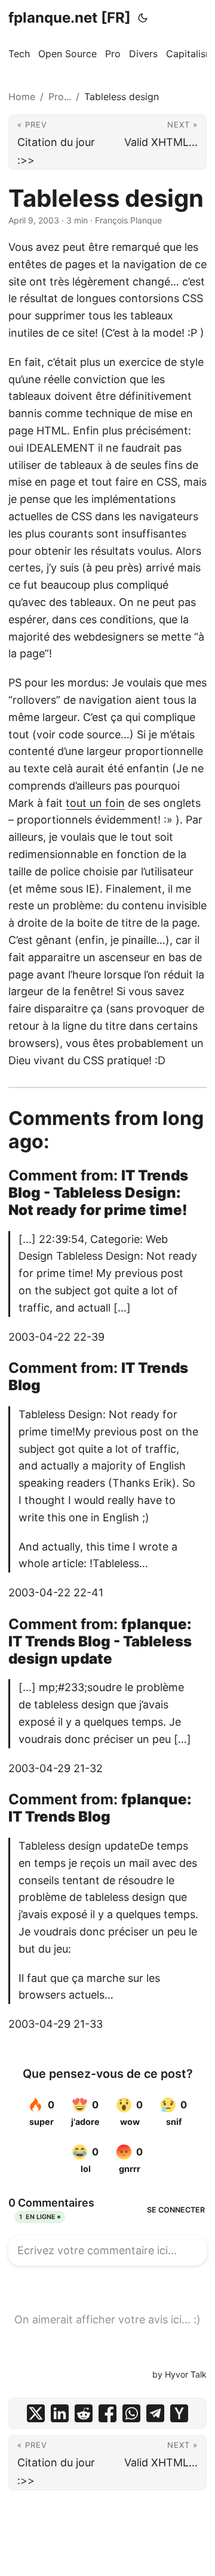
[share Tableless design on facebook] (107, 2413)
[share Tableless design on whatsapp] (131, 2413)
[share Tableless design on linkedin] (60, 2413)
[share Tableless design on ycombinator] (179, 2413)
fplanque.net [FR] (70, 18)
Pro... (60, 97)
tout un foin (95, 803)
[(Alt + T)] (143, 18)
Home (22, 97)
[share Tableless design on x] (36, 2413)
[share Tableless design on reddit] (84, 2413)
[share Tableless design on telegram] (155, 2413)
